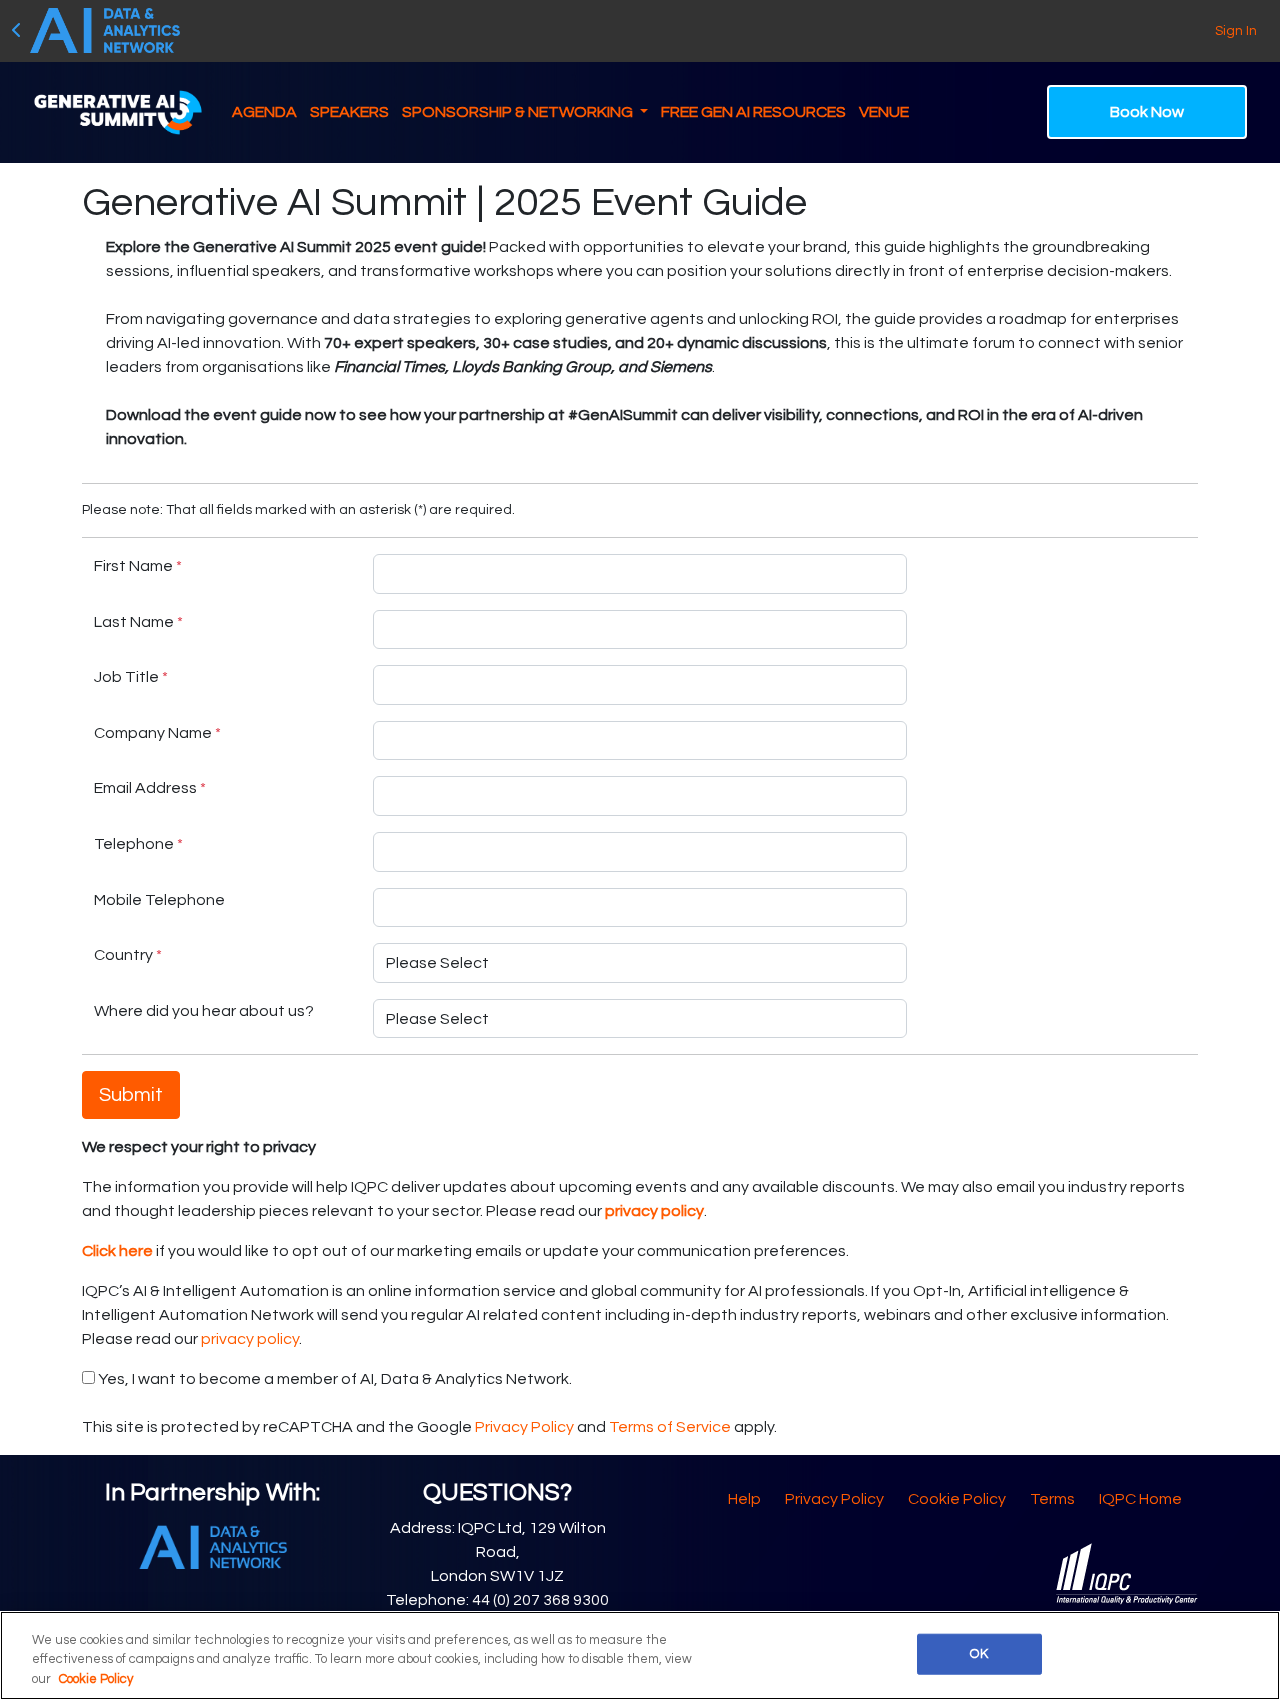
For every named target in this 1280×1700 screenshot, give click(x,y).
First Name (138, 566)
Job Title (131, 677)
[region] (640, 1655)
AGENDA (264, 112)
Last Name (138, 622)
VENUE (884, 112)
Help (744, 1499)
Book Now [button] (1147, 112)
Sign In (1236, 31)
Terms (1052, 1499)
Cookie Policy (957, 1499)
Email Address (150, 788)
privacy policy (250, 1339)
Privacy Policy (524, 1427)
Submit (131, 1095)
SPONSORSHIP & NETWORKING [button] (519, 112)
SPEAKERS (349, 112)
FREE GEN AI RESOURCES (753, 112)
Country (128, 955)
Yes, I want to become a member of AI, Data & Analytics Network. (333, 1379)
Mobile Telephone (159, 900)
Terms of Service (670, 1427)
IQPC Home (1140, 1499)
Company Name (157, 733)
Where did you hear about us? (204, 1011)
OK (978, 1653)
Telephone (138, 844)
